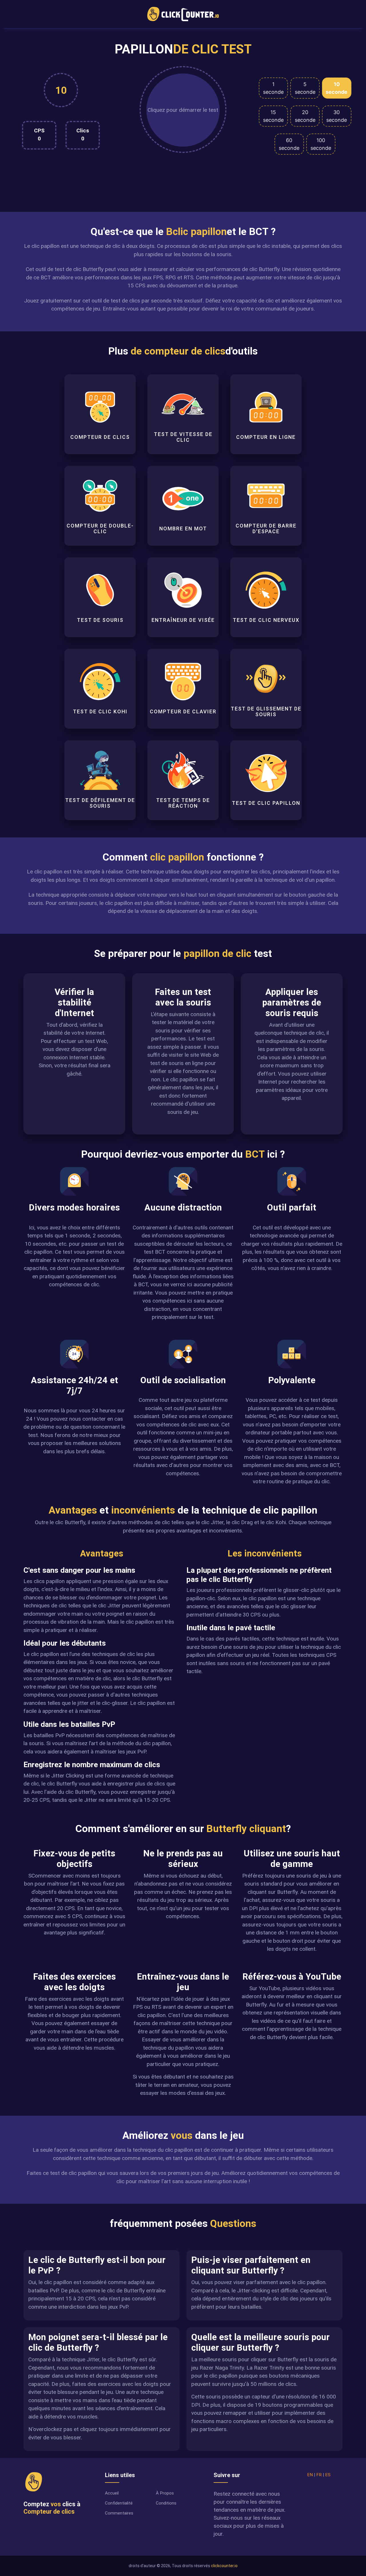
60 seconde (289, 144)
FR (319, 2475)
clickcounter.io (224, 2566)
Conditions (166, 2503)
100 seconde (321, 144)
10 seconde (337, 88)
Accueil (112, 2493)
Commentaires (119, 2513)
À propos (165, 2493)
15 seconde (273, 116)
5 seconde (305, 88)
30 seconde (337, 116)
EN (310, 2475)
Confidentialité (119, 2503)
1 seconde (273, 88)
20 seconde (305, 116)
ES (328, 2475)
